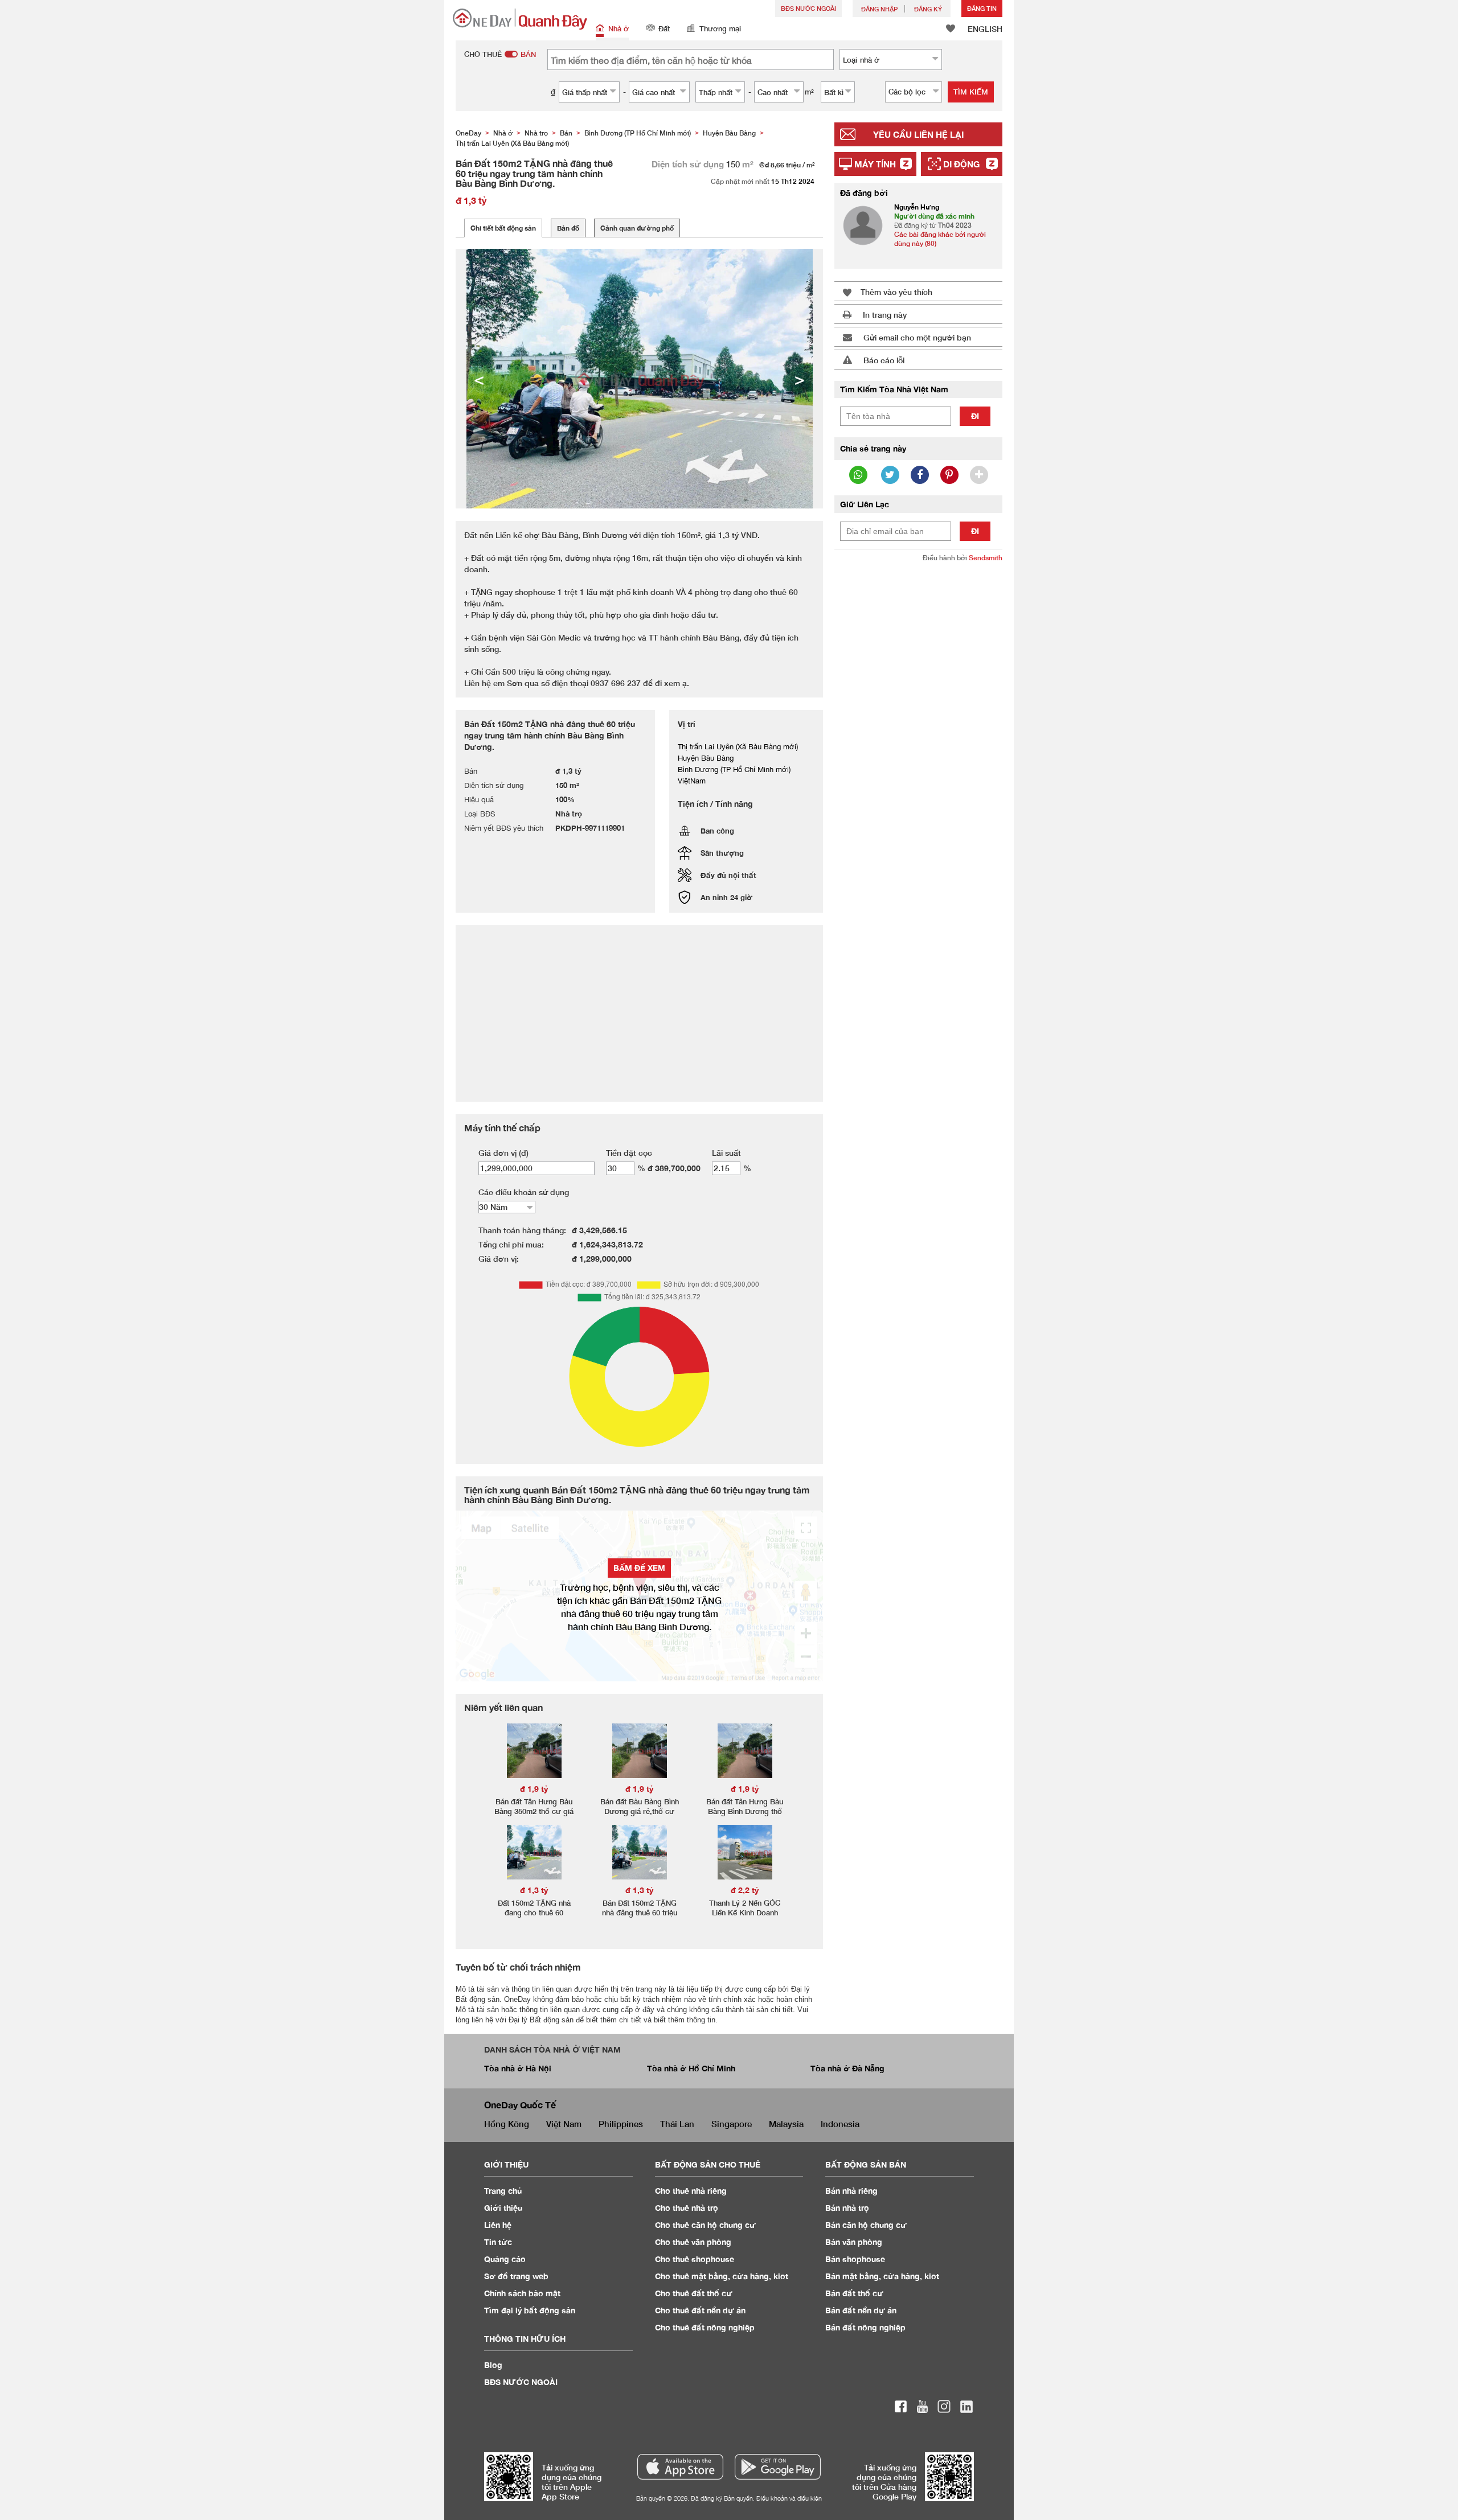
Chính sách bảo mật (522, 2293)
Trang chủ (503, 2191)
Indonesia (840, 2124)
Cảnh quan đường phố (637, 228)
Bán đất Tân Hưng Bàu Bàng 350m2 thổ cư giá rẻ (534, 1811)
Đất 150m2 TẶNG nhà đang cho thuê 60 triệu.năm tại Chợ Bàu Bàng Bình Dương (534, 1917)
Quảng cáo (505, 2259)
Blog (493, 2365)
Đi (975, 416)
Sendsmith (986, 558)
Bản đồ (568, 228)
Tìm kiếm (971, 92)
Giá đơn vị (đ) (503, 1153)
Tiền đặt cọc (629, 1153)
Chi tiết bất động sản (503, 228)
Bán (851, 2191)
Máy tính (875, 164)
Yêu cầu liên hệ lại (918, 134)
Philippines (621, 2124)
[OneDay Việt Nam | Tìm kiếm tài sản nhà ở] (520, 19)
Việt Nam (564, 2124)
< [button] (479, 379)
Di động (961, 164)
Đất (664, 28)
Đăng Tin (982, 8)
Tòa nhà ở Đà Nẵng (847, 2068)
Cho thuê (691, 2191)
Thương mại (720, 28)
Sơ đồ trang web (516, 2276)
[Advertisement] (918, 746)
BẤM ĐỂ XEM (639, 1568)
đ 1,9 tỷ (534, 1789)
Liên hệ (498, 2225)
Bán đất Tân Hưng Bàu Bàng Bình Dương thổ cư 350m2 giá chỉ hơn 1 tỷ (745, 1816)
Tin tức (498, 2242)
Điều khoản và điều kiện (789, 2498)
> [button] (800, 379)
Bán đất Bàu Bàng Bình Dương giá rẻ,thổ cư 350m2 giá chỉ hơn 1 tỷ (640, 1811)
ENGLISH (985, 29)
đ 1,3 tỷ (534, 1890)
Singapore (732, 2124)
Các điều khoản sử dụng (524, 1192)
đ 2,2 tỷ (745, 1890)
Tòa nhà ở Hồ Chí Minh (691, 2068)
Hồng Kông (507, 2124)
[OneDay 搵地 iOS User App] (680, 2467)
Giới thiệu (503, 2208)
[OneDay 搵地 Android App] (778, 2467)
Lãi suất (726, 1153)
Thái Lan (677, 2124)
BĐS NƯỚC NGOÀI (808, 8)
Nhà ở (619, 28)
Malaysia (786, 2124)
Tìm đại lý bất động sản (530, 2310)
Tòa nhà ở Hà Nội (518, 2068)
